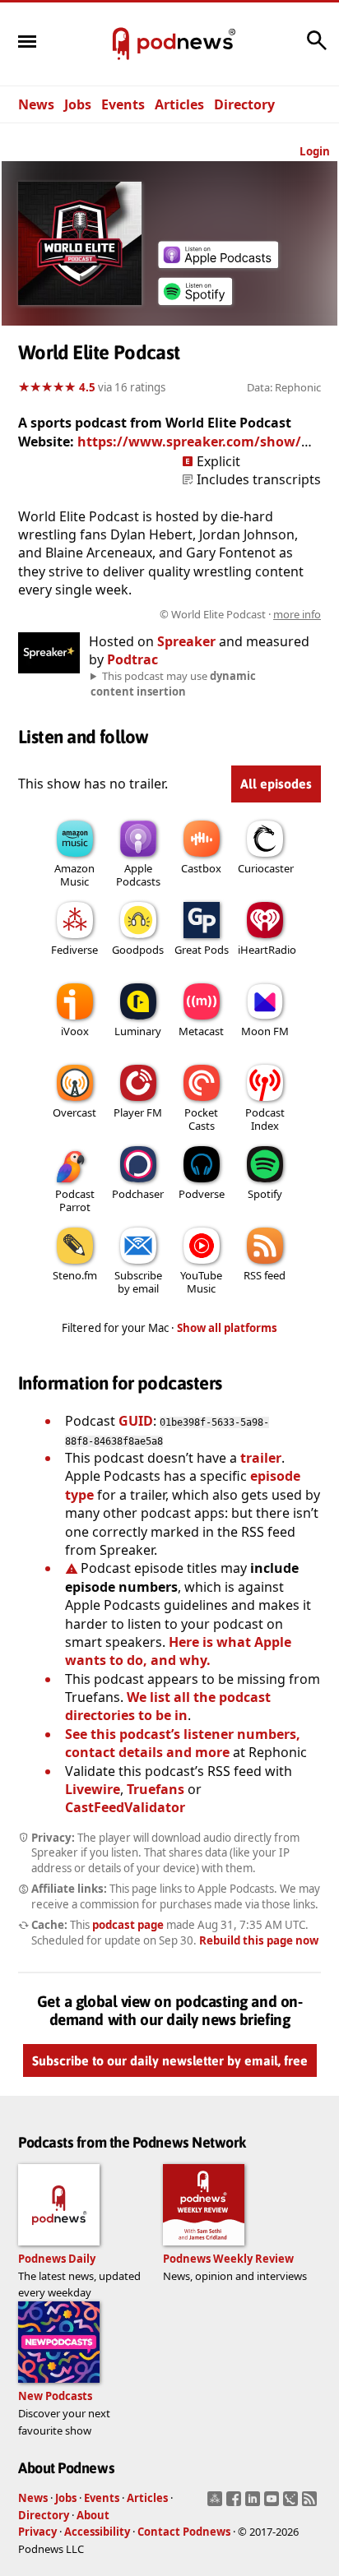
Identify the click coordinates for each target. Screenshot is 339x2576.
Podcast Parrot (75, 1200)
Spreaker (186, 641)
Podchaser (138, 1194)
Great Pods (202, 950)
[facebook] (236, 2504)
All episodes (276, 784)
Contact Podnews (184, 2532)
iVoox (75, 1031)
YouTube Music (201, 1282)
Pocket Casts (201, 1119)
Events (123, 104)
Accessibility (97, 2532)
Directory (244, 104)
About (93, 2515)
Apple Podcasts (138, 875)
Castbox (201, 868)
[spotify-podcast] (195, 305)
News (36, 104)
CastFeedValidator (125, 1807)
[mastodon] (217, 2504)
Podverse (202, 1194)
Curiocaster (266, 868)
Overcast (74, 1112)
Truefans (156, 1789)
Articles (179, 104)
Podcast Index (265, 1119)
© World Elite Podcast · (240, 614)
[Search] (317, 49)
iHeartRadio (267, 950)
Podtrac (132, 659)
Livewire (93, 1789)
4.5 (87, 387)
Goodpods (138, 950)
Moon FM (265, 1031)
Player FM (138, 1112)
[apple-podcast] (218, 263)
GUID (136, 1421)
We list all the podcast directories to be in (168, 1706)
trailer (261, 1458)
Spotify (265, 1194)
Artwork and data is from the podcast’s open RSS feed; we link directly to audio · (171, 614)
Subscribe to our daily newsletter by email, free (170, 2061)
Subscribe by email (138, 1282)
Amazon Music (74, 875)
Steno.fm (75, 1275)
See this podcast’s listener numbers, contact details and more (183, 1743)
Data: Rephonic (284, 387)
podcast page (128, 1925)
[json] (293, 2504)
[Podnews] (121, 44)
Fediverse (74, 950)
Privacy (37, 2532)
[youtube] (274, 2504)
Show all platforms (227, 1328)
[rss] (311, 2504)
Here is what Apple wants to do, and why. (178, 1651)
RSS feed (265, 1275)
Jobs (78, 104)
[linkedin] (255, 2504)
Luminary (138, 1031)
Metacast (201, 1031)
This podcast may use (173, 683)
